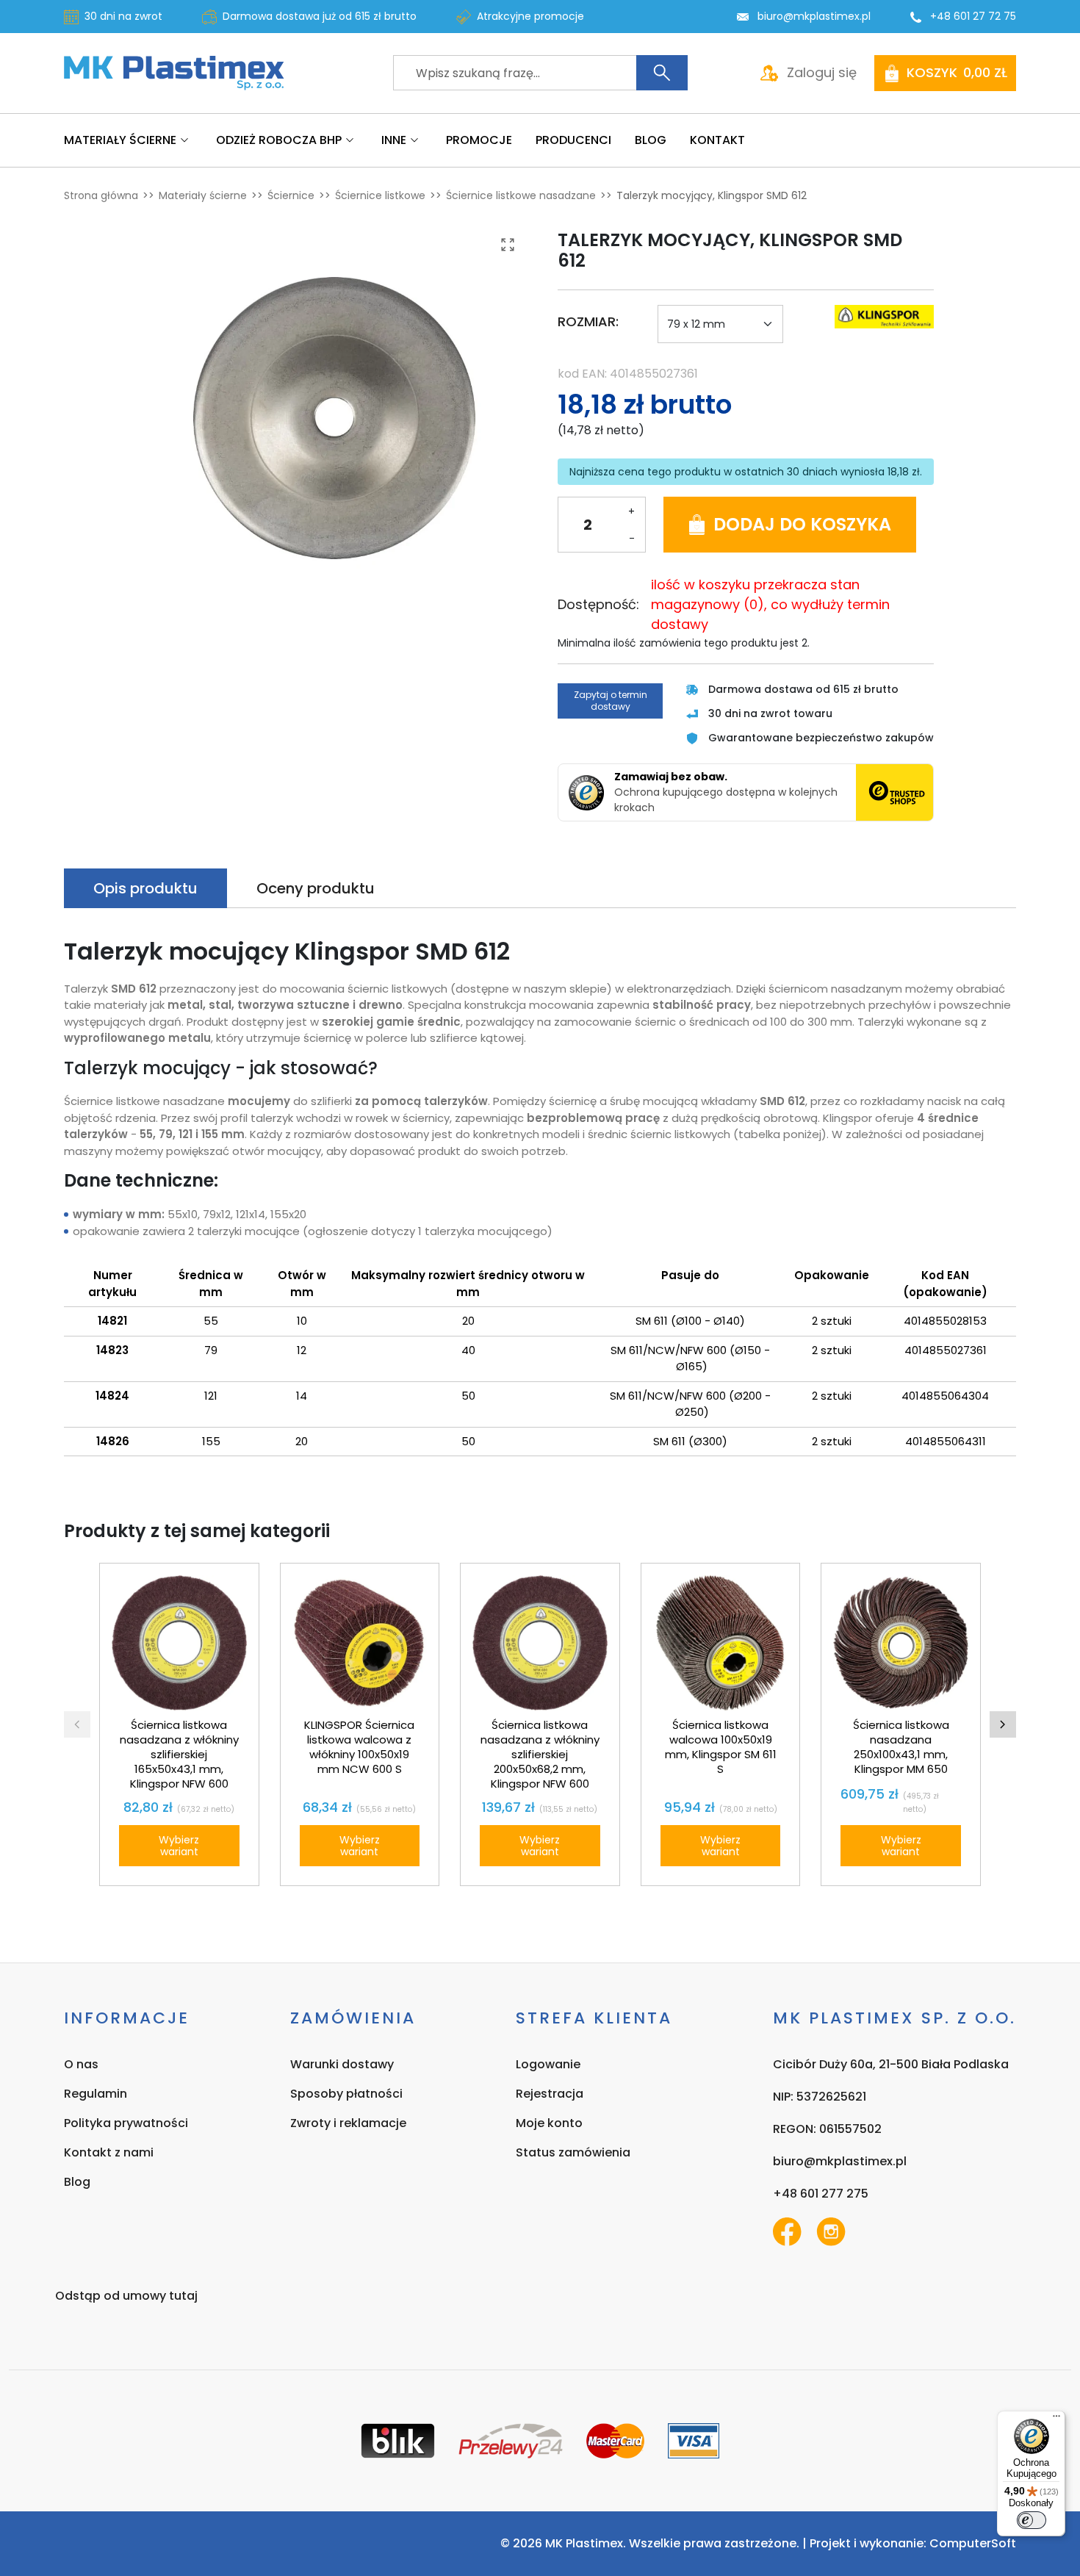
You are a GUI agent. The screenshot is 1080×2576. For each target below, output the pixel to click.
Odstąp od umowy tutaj (126, 2296)
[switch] (1032, 2520)
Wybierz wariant (179, 1846)
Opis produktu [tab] (145, 888)
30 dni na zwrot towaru (770, 713)
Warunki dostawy (342, 2064)
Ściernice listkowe (380, 195)
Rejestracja (550, 2094)
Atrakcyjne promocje (530, 16)
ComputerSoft (973, 2543)
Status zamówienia (573, 2152)
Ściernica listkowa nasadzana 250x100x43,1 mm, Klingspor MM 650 (901, 1747)
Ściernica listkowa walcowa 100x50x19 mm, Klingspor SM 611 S (721, 1747)
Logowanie (548, 2064)
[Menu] (1056, 2420)
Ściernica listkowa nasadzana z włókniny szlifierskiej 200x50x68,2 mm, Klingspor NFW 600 (540, 1754)
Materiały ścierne (203, 195)
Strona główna (101, 195)
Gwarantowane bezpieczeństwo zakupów (821, 738)
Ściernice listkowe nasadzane (521, 195)
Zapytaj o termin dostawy (611, 701)
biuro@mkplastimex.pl (814, 16)
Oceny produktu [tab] (316, 888)
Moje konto (549, 2123)
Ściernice (291, 195)
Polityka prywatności (126, 2123)
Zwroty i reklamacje (348, 2123)
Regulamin (96, 2094)
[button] (945, 73)
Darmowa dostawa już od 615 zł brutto (320, 16)
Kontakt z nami (109, 2152)
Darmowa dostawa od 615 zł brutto (803, 689)
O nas (81, 2064)
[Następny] (1003, 1724)
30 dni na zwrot (123, 16)
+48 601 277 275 (821, 2194)
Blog (77, 2182)
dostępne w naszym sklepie (531, 989)
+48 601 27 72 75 (973, 16)
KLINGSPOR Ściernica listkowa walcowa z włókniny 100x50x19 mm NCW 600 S (359, 1747)
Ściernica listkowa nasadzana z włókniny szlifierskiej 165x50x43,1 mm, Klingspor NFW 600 (179, 1754)
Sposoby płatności (346, 2094)
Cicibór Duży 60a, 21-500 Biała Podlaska (891, 2064)
